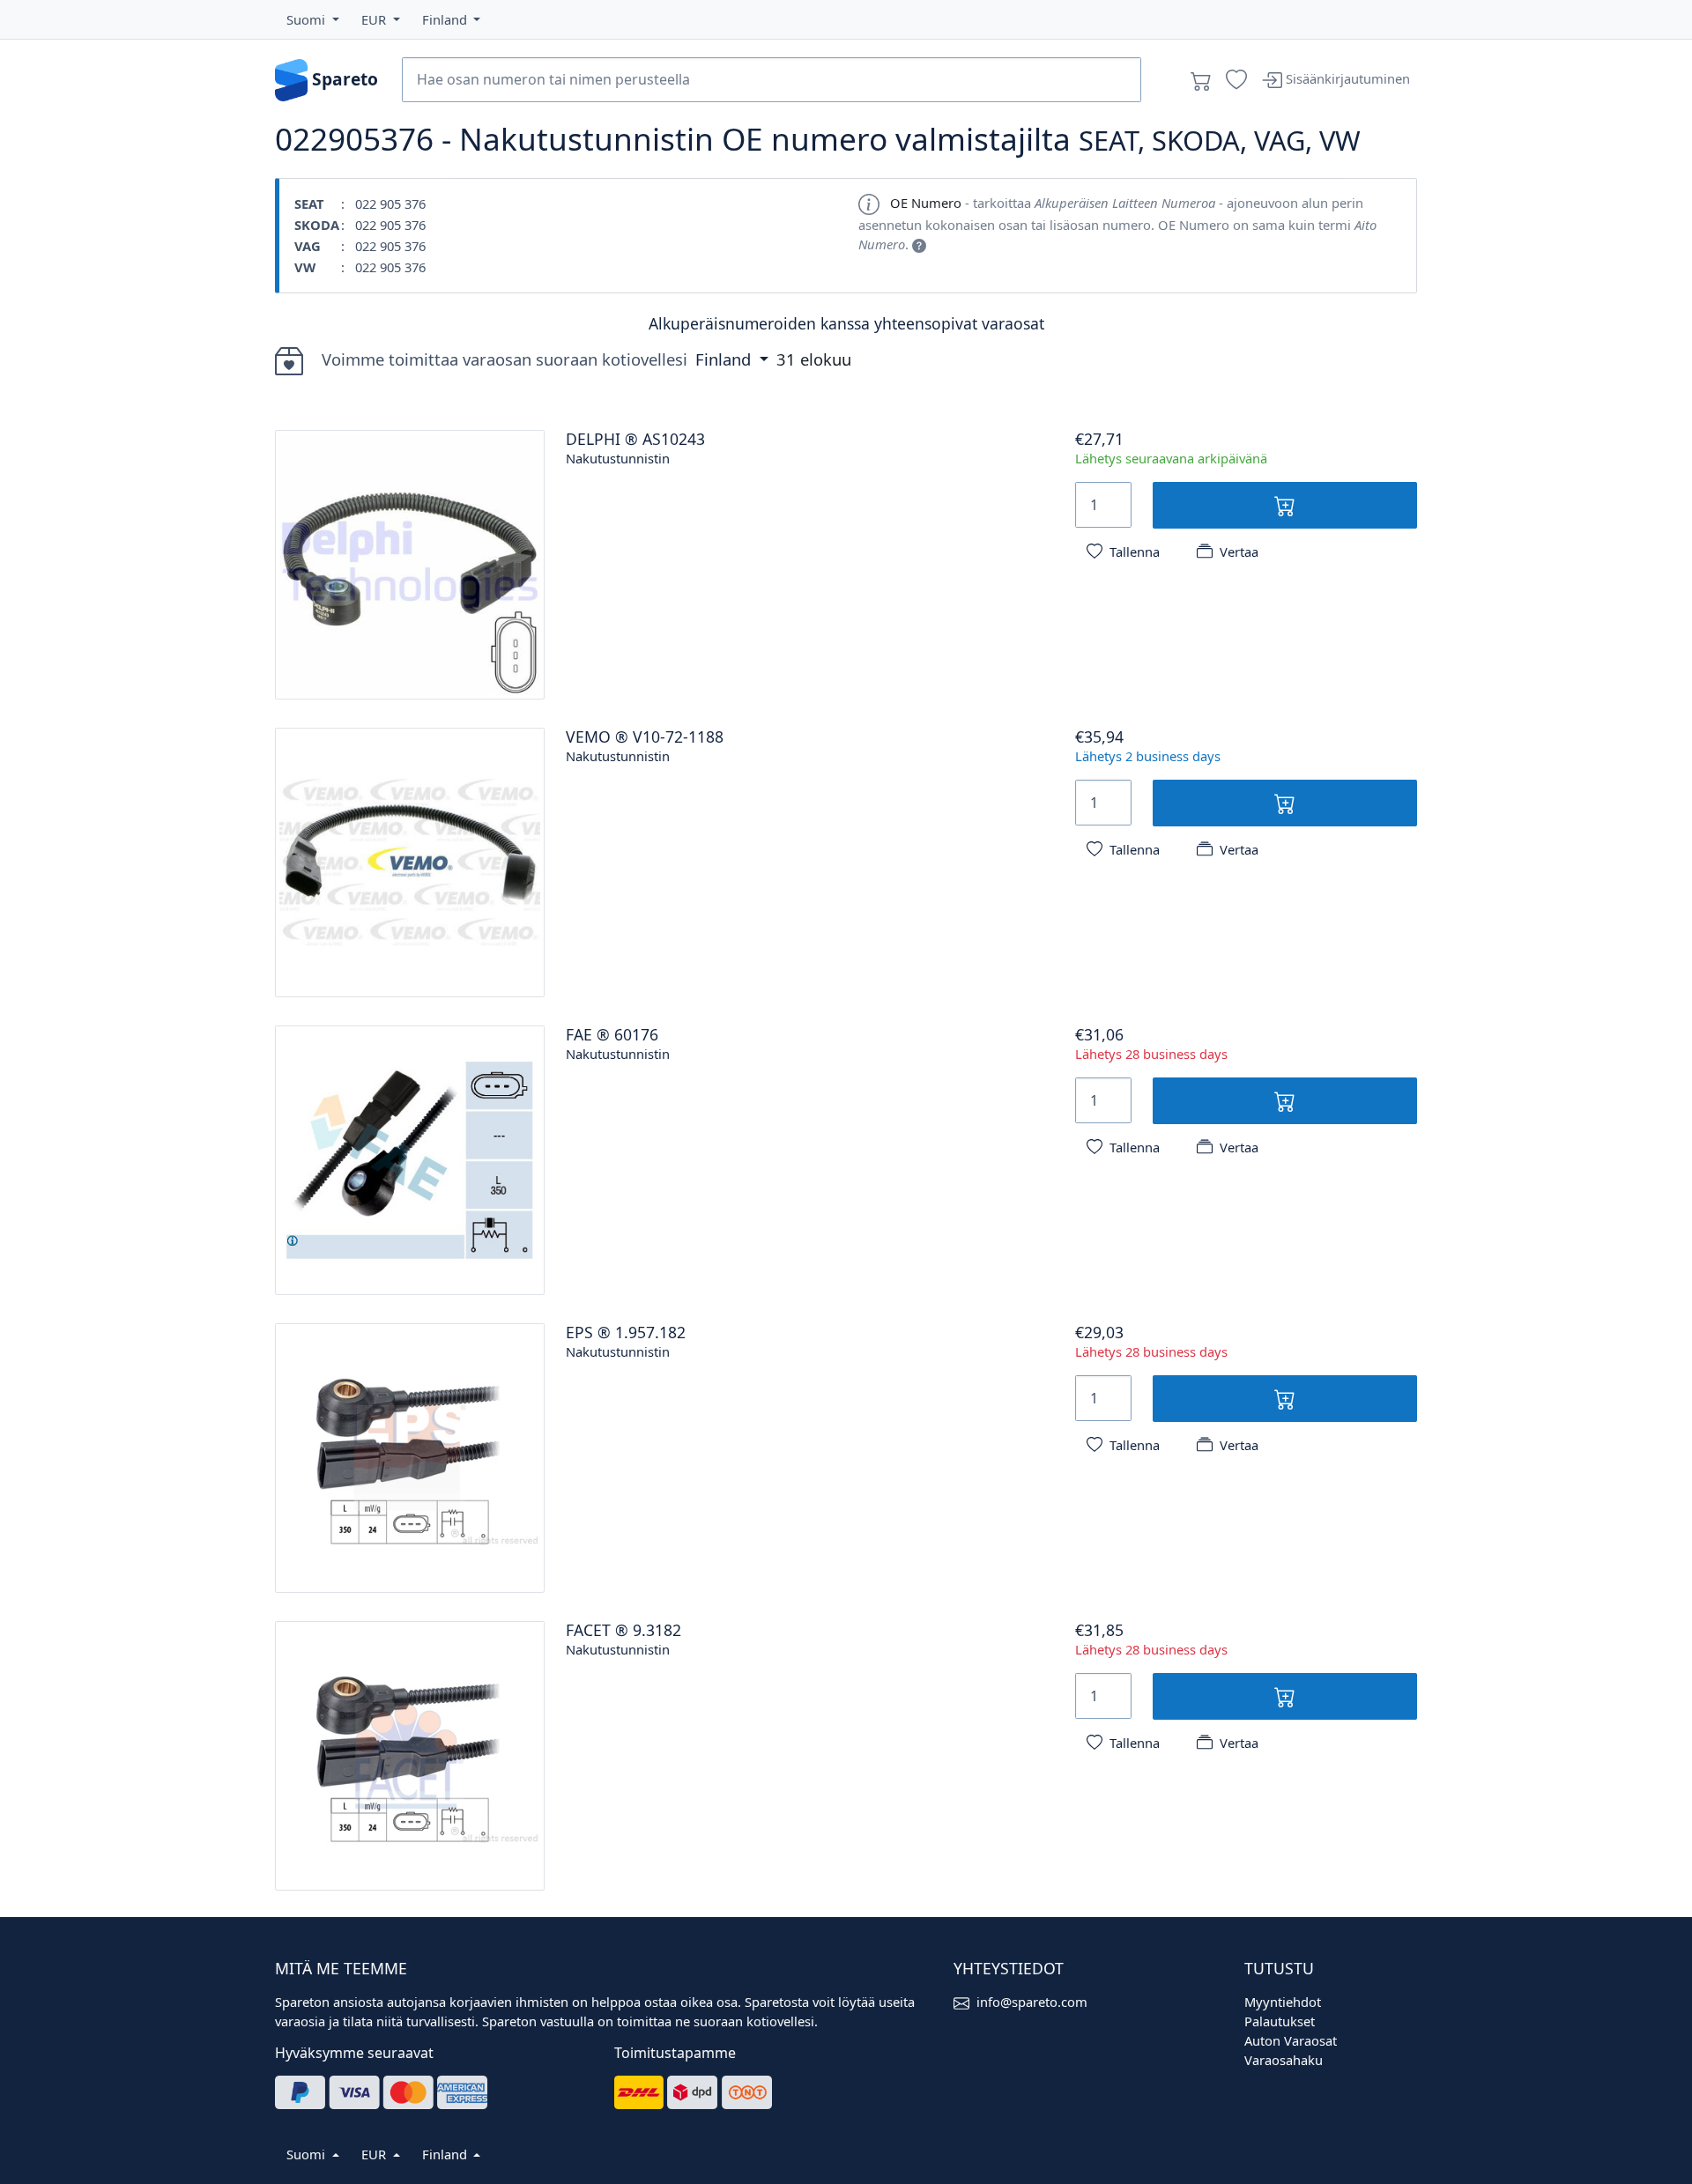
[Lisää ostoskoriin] (1285, 505)
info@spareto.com (1032, 2002)
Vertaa (1239, 552)
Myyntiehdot (1283, 2002)
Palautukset (1280, 2021)
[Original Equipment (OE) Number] (919, 244)
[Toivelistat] (1236, 80)
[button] (313, 19)
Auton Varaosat (1291, 2040)
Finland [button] (725, 359)
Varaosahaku (1284, 2060)
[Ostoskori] (1201, 80)
